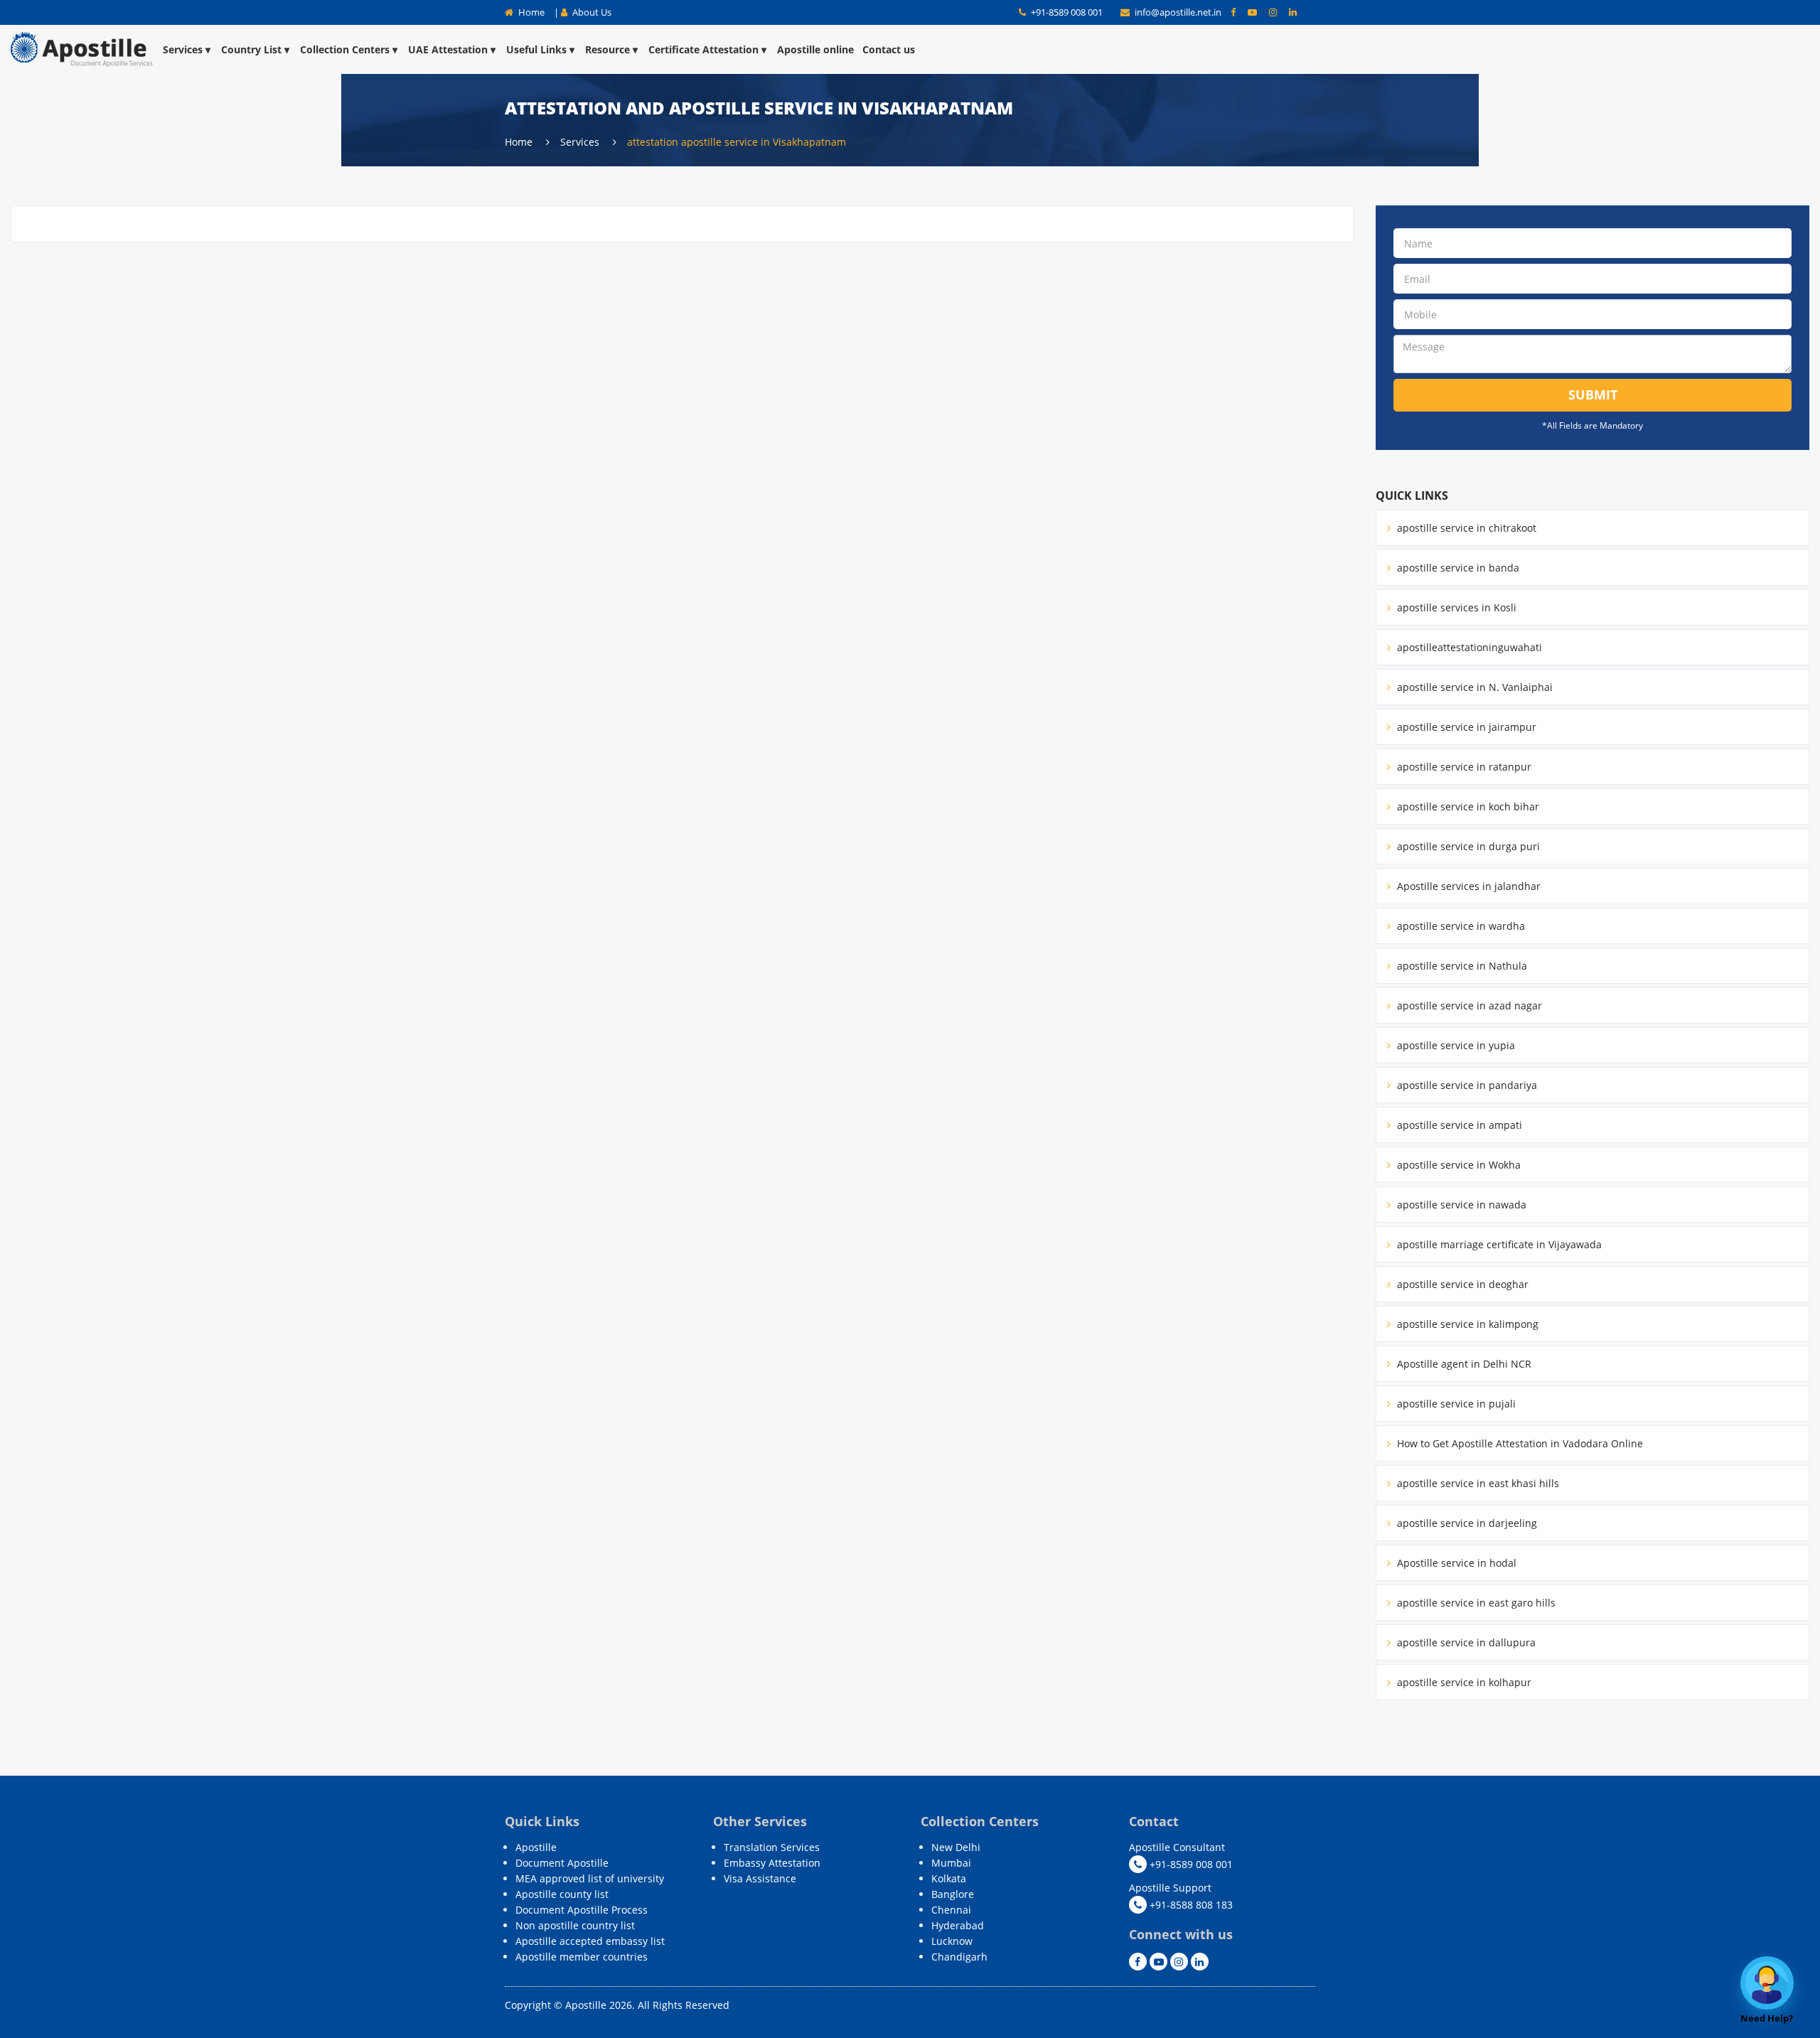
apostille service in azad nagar (1468, 1005)
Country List (251, 49)
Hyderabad (958, 1925)
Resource (607, 49)
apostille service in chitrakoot (1465, 528)
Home (530, 12)
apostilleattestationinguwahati (1468, 647)
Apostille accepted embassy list (590, 1941)
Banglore (953, 1894)
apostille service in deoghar (1461, 1284)
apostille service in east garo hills (1475, 1603)
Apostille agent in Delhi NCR (1463, 1364)
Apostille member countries (582, 1957)
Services (183, 49)
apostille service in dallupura (1465, 1642)
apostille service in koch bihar (1467, 806)
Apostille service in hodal (1455, 1563)
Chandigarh (959, 1957)
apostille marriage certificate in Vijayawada (1498, 1244)
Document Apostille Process (582, 1910)
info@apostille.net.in (1178, 12)
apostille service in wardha (1460, 926)
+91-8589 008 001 (1066, 12)
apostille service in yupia (1455, 1045)
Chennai (951, 1910)
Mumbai (951, 1863)
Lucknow (952, 1941)
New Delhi (956, 1847)
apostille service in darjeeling (1466, 1523)
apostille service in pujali (1455, 1404)
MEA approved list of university (590, 1878)
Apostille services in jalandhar (1467, 886)
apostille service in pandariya (1466, 1085)
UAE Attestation (448, 49)
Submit (1593, 395)
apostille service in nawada (1460, 1205)
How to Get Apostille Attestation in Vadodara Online (1519, 1443)
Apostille (536, 1847)
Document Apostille (562, 1863)
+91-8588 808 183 (1190, 1905)
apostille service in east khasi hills (1477, 1483)
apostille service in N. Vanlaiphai (1473, 687)
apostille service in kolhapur (1463, 1682)
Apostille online (815, 49)
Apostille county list (562, 1894)
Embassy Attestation (772, 1863)
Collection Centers (345, 49)
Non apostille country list (575, 1925)
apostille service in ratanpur (1463, 767)
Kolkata (949, 1878)
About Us (591, 12)
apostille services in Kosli (1455, 607)
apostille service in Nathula (1461, 966)
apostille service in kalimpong (1466, 1324)
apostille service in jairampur (1465, 727)
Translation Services (772, 1847)
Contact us (889, 49)
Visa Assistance (760, 1878)
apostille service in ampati (1458, 1125)
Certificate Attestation (703, 49)
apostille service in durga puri (1467, 846)
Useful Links (536, 49)
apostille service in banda (1457, 568)
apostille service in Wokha (1457, 1165)
